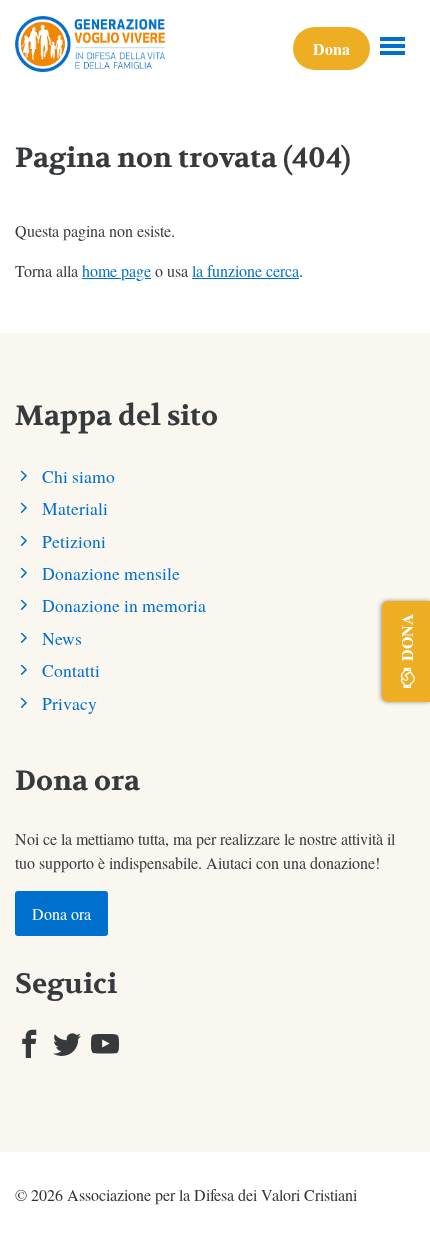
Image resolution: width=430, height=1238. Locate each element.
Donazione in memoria (124, 605)
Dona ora (61, 913)
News (62, 638)
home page (116, 270)
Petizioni (74, 541)
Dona (331, 48)
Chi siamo (78, 476)
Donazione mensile (111, 573)
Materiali (75, 508)
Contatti (71, 670)
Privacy (69, 703)
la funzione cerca (245, 270)
